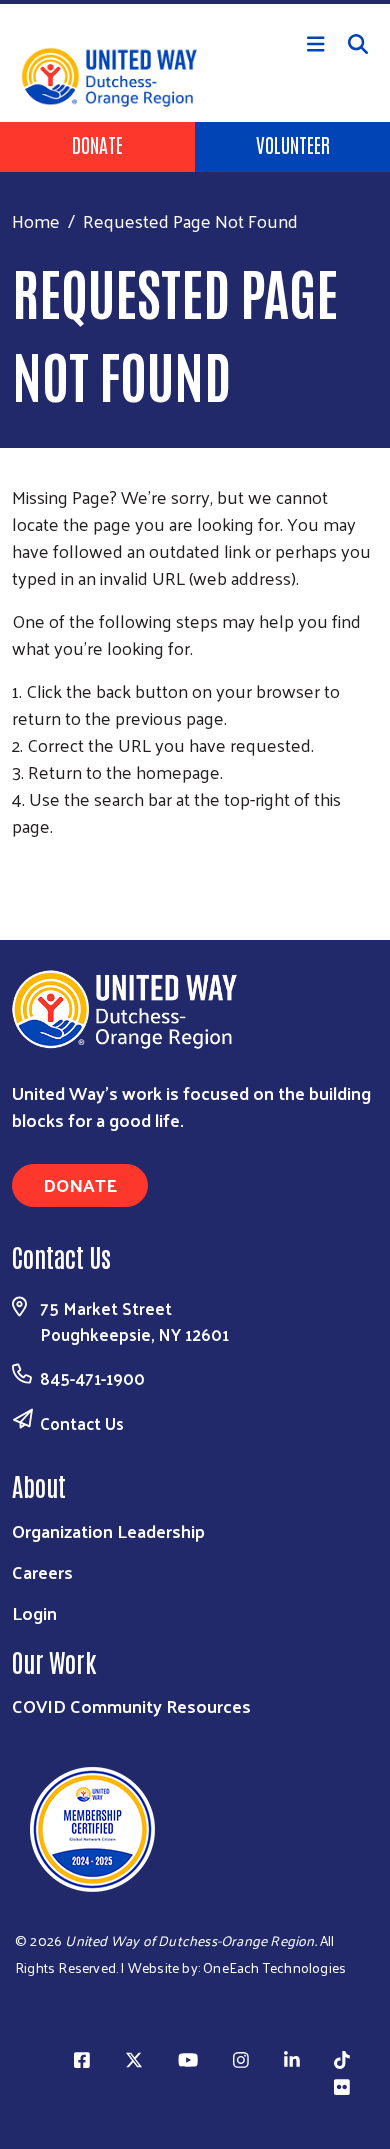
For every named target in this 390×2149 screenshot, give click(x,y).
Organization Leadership (108, 1530)
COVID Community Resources (131, 1705)
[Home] (195, 2)
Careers (42, 1571)
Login (34, 1612)
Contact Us (82, 1423)
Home (36, 220)
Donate (97, 144)
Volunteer (293, 144)
